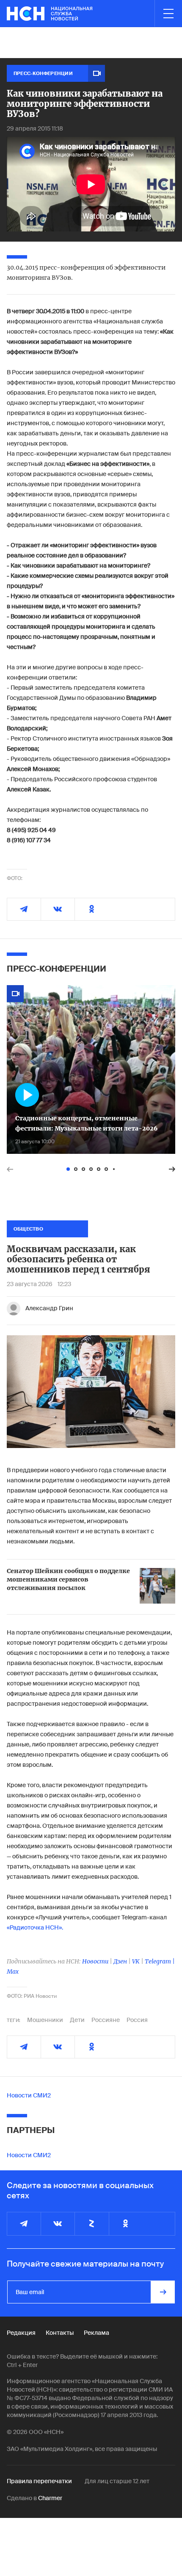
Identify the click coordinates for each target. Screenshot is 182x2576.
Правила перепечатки (39, 2481)
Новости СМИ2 (29, 2095)
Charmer (50, 2498)
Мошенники (45, 2020)
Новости (95, 1961)
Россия (137, 2020)
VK (136, 1961)
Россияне (106, 2020)
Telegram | (160, 1961)
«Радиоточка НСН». (35, 1927)
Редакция (21, 2333)
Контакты (60, 2333)
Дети (77, 2020)
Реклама (97, 2333)
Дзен (120, 1961)
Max (13, 1972)
